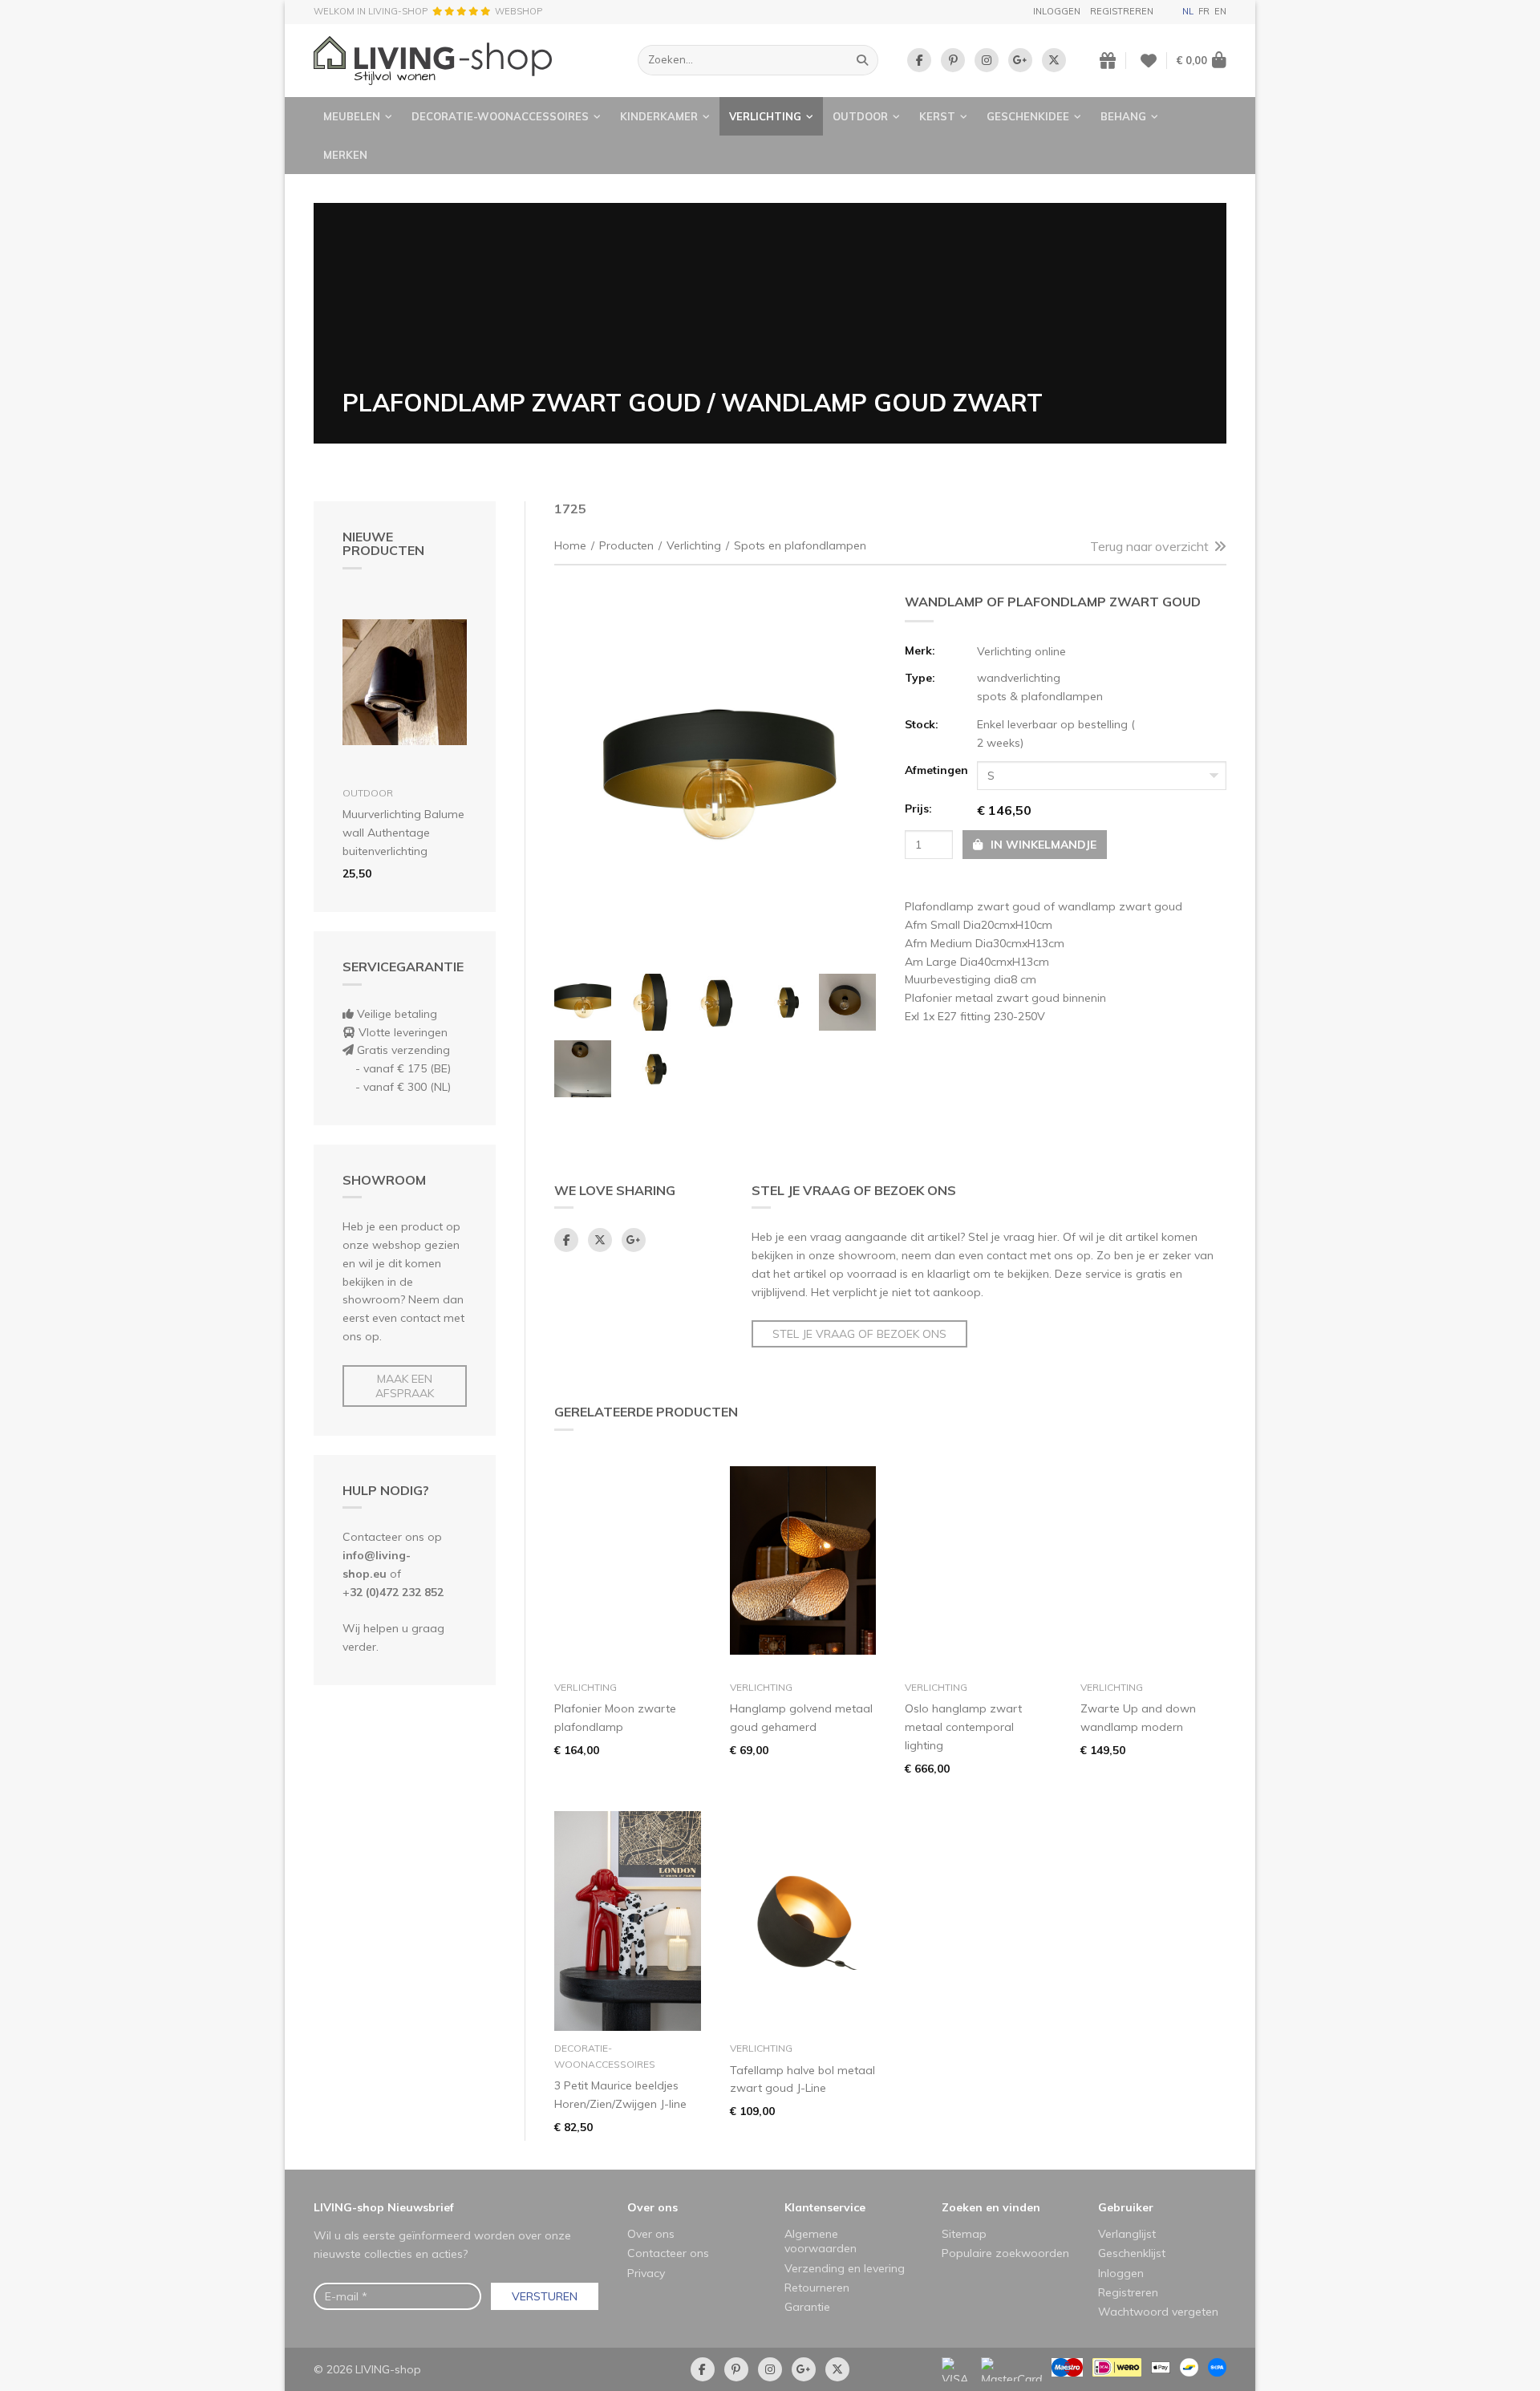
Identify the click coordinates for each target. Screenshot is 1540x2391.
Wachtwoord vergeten (1158, 2312)
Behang (1123, 116)
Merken (345, 155)
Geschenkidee (1028, 116)
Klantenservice (825, 2207)
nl (1188, 11)
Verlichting (765, 116)
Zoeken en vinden (991, 2207)
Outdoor (860, 116)
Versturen (545, 2296)
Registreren (1122, 11)
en (1220, 11)
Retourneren (817, 2288)
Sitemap (964, 2234)
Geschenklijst (1132, 2253)
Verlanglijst (1127, 2234)
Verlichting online (1021, 651)
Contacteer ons (668, 2253)
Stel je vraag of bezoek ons (859, 1334)
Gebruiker (1126, 2207)
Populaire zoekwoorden (1005, 2253)
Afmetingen (936, 770)
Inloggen (1057, 11)
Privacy (646, 2273)
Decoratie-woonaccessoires (500, 116)
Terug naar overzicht (1149, 546)
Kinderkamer (659, 116)
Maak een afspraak (405, 1386)
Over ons (652, 2207)
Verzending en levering (845, 2268)
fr (1204, 11)
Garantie (807, 2307)
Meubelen (352, 116)
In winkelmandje (1042, 845)
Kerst (937, 116)
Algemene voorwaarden (821, 2241)
